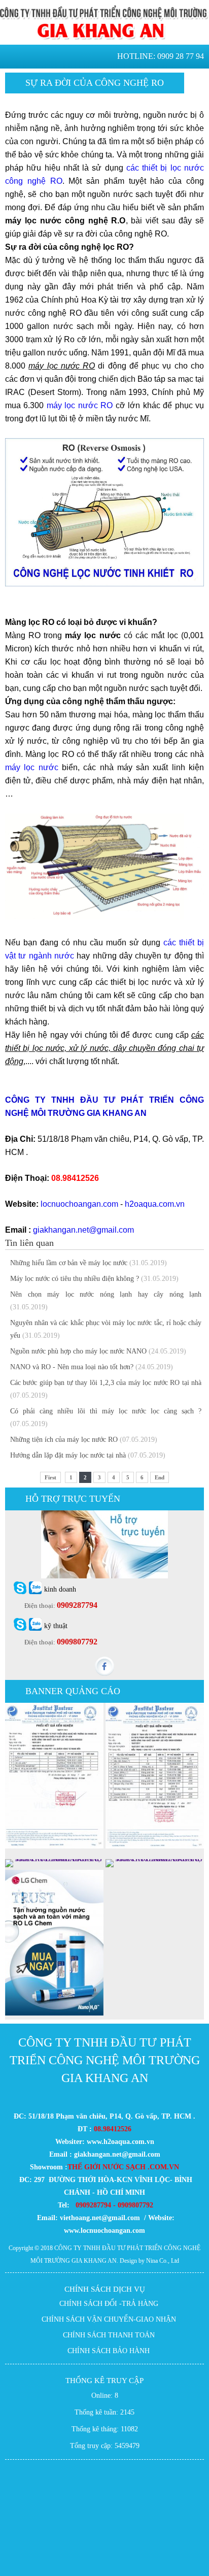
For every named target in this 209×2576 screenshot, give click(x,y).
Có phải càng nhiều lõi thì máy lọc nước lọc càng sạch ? (106, 1411)
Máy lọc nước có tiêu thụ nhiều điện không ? (75, 1279)
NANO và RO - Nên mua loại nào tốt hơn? (72, 1367)
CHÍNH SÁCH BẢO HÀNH (109, 2351)
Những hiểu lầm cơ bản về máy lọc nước (69, 1263)
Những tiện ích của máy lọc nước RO (64, 1440)
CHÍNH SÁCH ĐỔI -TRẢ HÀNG (109, 2304)
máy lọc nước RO (80, 405)
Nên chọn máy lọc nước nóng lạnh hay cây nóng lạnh (106, 1294)
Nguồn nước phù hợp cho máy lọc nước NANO (78, 1351)
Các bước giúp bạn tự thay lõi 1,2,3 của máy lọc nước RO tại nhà (106, 1383)
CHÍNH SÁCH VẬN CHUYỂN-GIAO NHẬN (109, 2319)
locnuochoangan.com (79, 1204)
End (160, 1477)
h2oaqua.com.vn (155, 1204)
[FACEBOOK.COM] (104, 1674)
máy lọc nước (32, 767)
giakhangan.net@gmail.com (83, 1230)
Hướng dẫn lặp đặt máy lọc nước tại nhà (68, 1455)
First (50, 1477)
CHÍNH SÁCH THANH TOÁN (109, 2335)
